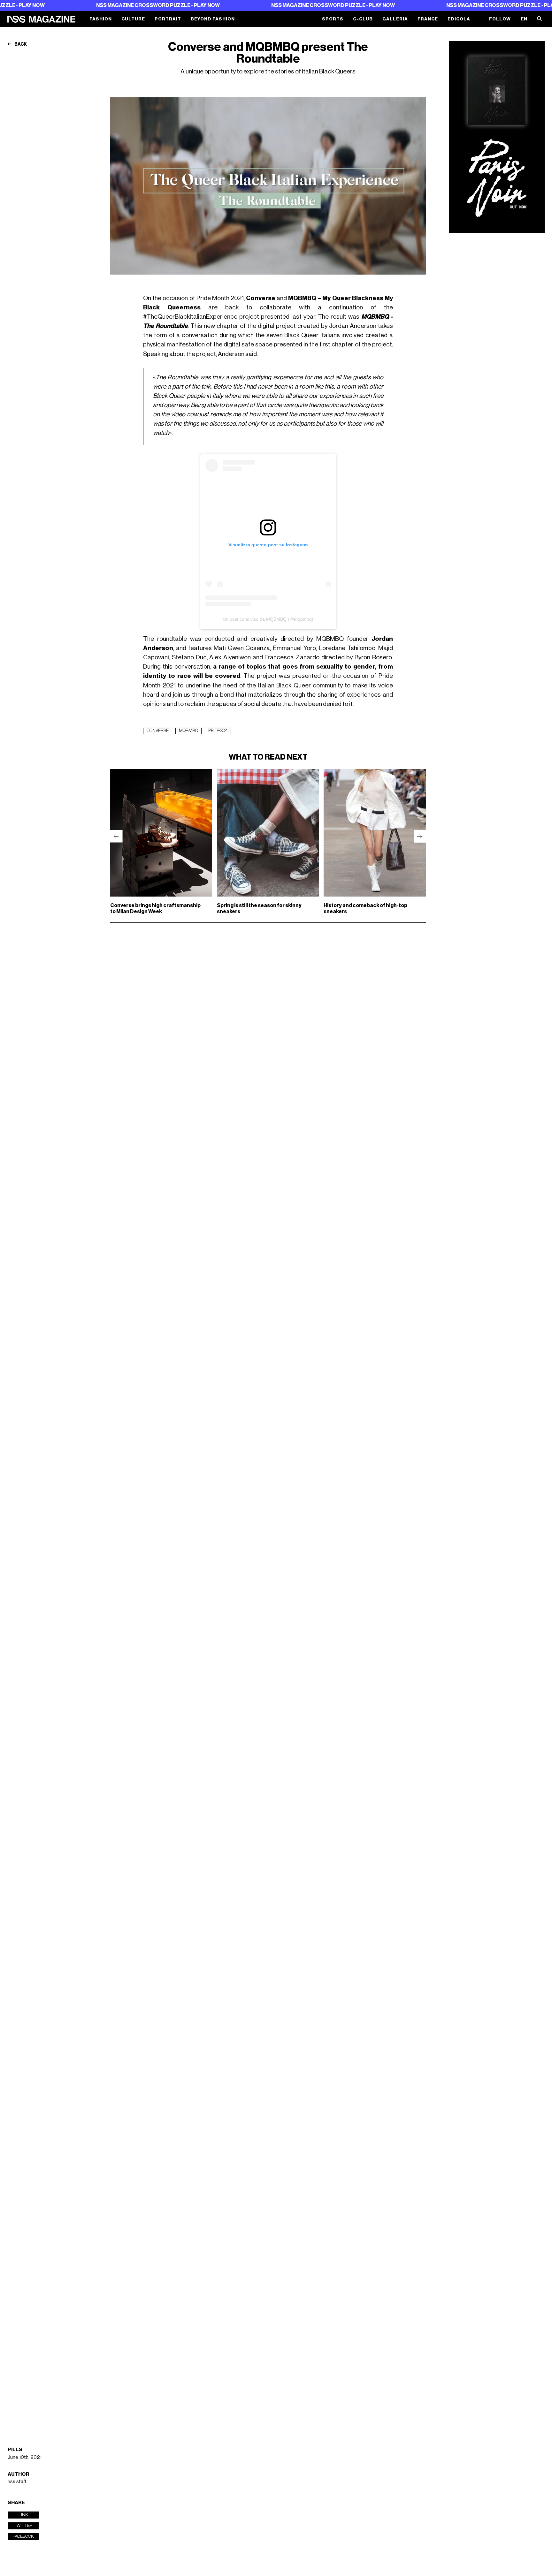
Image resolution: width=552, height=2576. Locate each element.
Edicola (459, 19)
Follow (500, 19)
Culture (133, 19)
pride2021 (218, 731)
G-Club (363, 19)
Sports (333, 19)
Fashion (101, 19)
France (428, 19)
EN (524, 19)
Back (20, 44)
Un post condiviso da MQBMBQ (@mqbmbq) (268, 619)
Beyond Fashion (213, 19)
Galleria (395, 19)
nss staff (17, 2481)
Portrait (168, 19)
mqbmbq (188, 731)
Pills (15, 2450)
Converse (158, 731)
